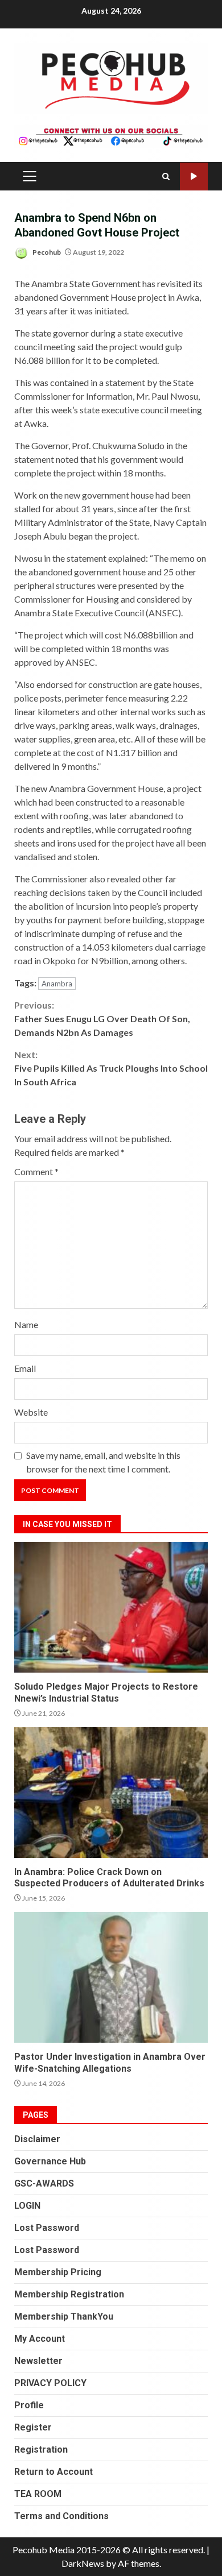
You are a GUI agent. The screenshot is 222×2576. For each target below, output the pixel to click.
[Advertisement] (111, 135)
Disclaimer (37, 2139)
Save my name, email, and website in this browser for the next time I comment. (103, 1462)
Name (26, 1324)
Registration (41, 2450)
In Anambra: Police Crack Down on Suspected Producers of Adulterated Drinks (111, 1793)
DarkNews (83, 2563)
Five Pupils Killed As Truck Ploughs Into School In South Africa (111, 1068)
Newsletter (38, 2361)
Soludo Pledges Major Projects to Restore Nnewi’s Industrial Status (111, 1607)
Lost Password (47, 2228)
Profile (29, 2405)
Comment (36, 1171)
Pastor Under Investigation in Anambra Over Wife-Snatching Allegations (111, 1977)
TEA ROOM (38, 2494)
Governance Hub (50, 2161)
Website (31, 1412)
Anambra (57, 984)
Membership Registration (69, 2294)
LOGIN (27, 2206)
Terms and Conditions (61, 2516)
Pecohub (46, 252)
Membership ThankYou (64, 2316)
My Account (40, 2339)
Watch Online (194, 177)
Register (33, 2427)
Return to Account (54, 2472)
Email (25, 1368)
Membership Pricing (58, 2272)
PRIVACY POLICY (50, 2383)
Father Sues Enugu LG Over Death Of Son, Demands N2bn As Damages (102, 1019)
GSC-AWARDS (44, 2183)
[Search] (166, 177)
